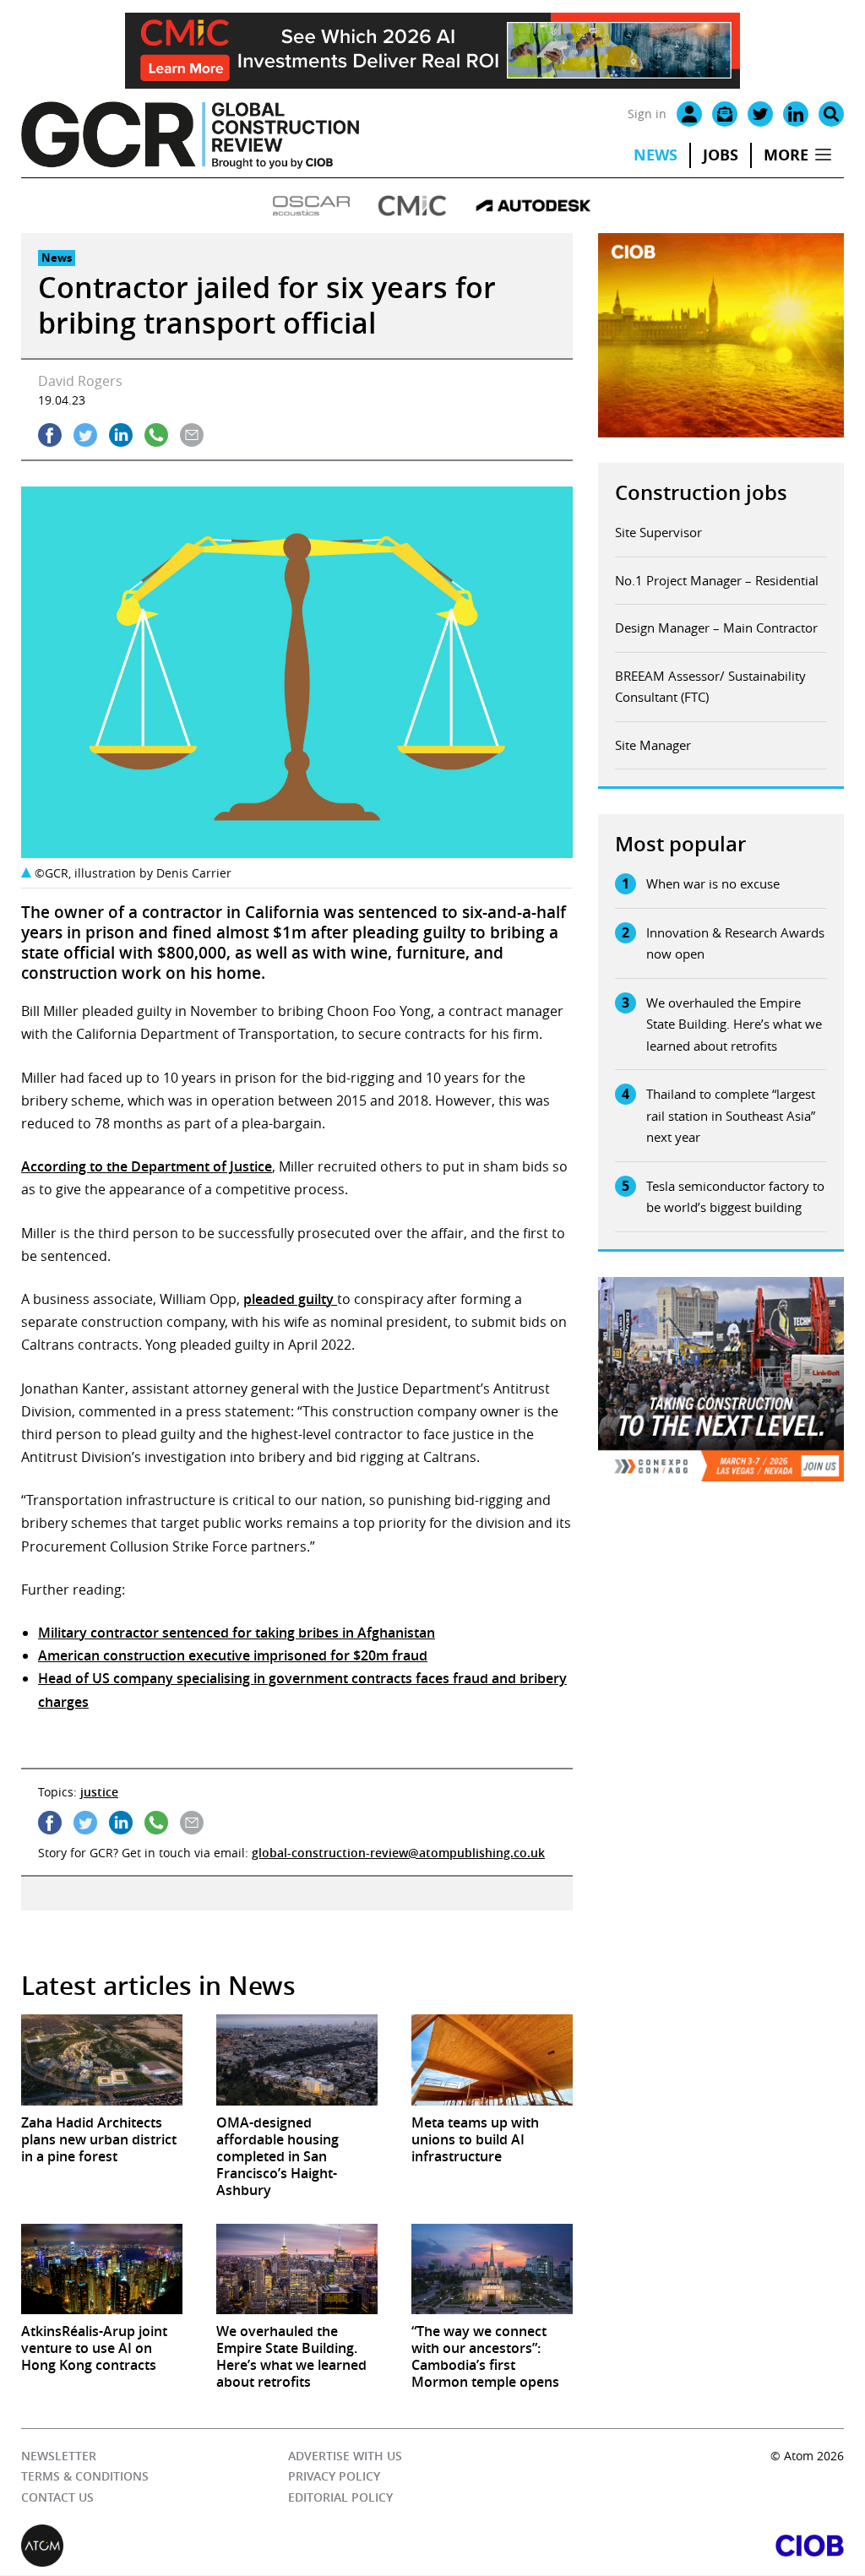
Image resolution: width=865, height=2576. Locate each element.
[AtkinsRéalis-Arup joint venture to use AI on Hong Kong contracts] (102, 2269)
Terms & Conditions (85, 2477)
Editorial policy (340, 2497)
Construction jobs (701, 492)
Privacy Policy (334, 2477)
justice (99, 1792)
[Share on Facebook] (50, 435)
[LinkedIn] (796, 114)
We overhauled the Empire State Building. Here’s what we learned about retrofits (734, 1024)
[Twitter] (760, 114)
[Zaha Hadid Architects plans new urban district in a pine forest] (102, 2060)
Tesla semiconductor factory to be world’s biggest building (735, 1197)
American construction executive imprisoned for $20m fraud (233, 1655)
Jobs (721, 155)
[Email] (725, 114)
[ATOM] (227, 2546)
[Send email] (192, 435)
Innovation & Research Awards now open (735, 943)
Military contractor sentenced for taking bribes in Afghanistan (237, 1633)
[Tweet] (85, 435)
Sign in (647, 114)
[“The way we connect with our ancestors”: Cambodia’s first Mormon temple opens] (492, 2269)
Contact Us (57, 2497)
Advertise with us (345, 2456)
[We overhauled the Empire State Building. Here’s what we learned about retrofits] (297, 2269)
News (656, 155)
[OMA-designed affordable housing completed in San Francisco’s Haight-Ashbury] (297, 2060)
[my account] (689, 114)
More (786, 155)
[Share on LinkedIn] (121, 435)
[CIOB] (638, 2546)
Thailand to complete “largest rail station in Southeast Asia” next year (731, 1115)
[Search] (831, 114)
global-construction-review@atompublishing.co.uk (398, 1853)
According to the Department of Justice (147, 1166)
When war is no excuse (713, 883)
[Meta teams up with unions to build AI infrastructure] (492, 2060)
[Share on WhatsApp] (156, 435)
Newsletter (59, 2456)
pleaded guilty (290, 1299)
